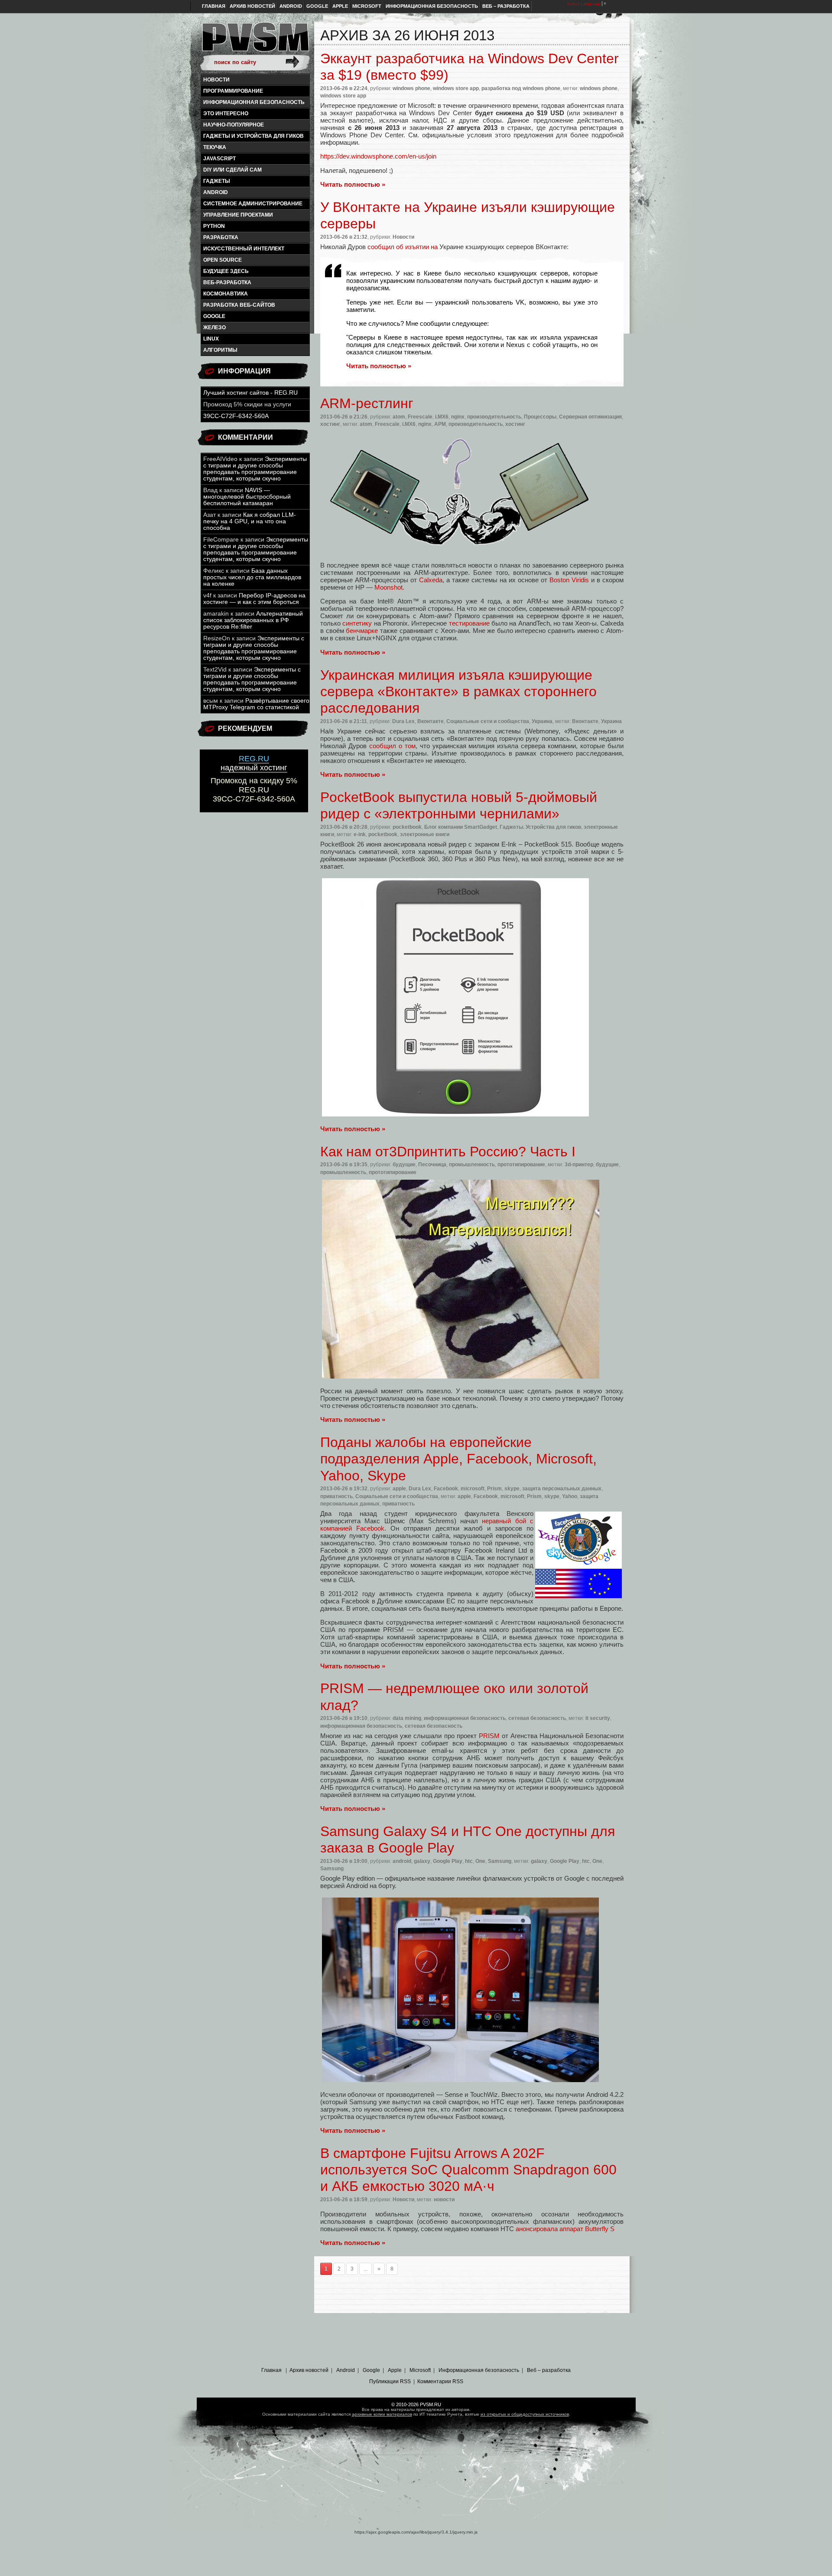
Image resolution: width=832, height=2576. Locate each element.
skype (512, 1489)
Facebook (446, 1489)
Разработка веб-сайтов (239, 305)
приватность (336, 1496)
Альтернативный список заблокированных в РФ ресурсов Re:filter (253, 620)
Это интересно (226, 114)
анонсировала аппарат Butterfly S (565, 2229)
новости (444, 2200)
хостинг (330, 424)
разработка (221, 237)
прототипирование (521, 1165)
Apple (340, 6)
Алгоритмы (220, 350)
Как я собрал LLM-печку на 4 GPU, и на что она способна (250, 521)
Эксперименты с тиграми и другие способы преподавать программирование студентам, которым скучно (255, 469)
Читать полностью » (353, 184)
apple (399, 1489)
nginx (458, 417)
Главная (214, 6)
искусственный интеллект (244, 249)
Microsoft (367, 6)
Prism (494, 1489)
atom (399, 417)
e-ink (360, 834)
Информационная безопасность (432, 6)
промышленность (472, 1165)
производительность (494, 417)
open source (223, 260)
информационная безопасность (254, 102)
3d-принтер (579, 1165)
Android (291, 6)
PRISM (489, 1736)
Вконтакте (431, 721)
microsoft (473, 1489)
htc (469, 1861)
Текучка (215, 147)
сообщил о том (392, 746)
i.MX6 (442, 417)
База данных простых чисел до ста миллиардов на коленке (252, 577)
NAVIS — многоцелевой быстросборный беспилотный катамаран (247, 497)
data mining (407, 1718)
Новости (216, 80)
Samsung (500, 1861)
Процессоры (540, 417)
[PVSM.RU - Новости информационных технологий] (255, 41)
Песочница (432, 1165)
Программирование (233, 91)
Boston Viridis (569, 580)
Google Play (448, 1861)
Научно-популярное (234, 125)
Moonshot (388, 587)
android (216, 192)
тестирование (469, 623)
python (214, 226)
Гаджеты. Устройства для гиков (540, 827)
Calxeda (431, 580)
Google (317, 6)
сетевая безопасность (537, 1718)
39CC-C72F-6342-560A (236, 416)
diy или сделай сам (232, 170)
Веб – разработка (506, 6)
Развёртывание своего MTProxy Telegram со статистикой (256, 704)
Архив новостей (252, 6)
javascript (219, 159)
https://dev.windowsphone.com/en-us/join (378, 156)
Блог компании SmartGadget (461, 827)
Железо (214, 328)
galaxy (422, 1861)
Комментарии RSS (440, 2381)
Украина (542, 721)
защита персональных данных (562, 1489)
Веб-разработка (227, 282)
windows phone (411, 88)
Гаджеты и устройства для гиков (253, 136)
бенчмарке (362, 631)
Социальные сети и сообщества (488, 721)
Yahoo (570, 1496)
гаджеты (217, 181)
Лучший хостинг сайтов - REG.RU (250, 393)
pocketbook (407, 827)
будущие (404, 1165)
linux (211, 339)
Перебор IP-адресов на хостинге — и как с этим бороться (254, 599)
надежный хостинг (254, 763)
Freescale (420, 417)
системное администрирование (253, 204)
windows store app (456, 88)
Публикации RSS (390, 2381)
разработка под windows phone (521, 88)
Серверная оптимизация (590, 417)
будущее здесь (226, 271)
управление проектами (238, 215)
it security (598, 1718)
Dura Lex (403, 721)
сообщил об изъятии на (403, 247)
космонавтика (226, 294)
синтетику (357, 623)
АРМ (440, 424)
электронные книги (425, 834)
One (480, 1861)
